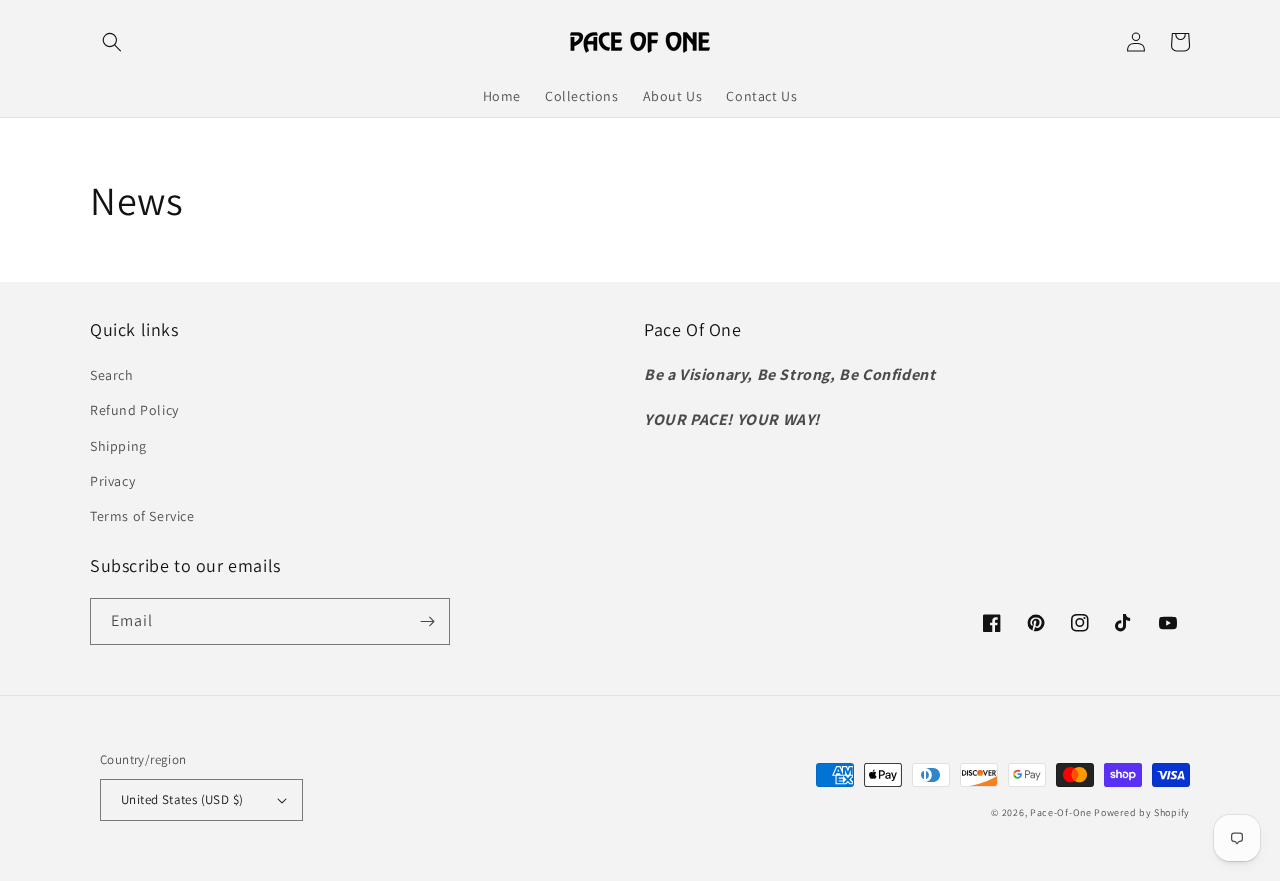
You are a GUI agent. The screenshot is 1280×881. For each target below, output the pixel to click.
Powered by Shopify (1142, 812)
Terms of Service (142, 516)
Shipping (118, 446)
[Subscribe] (427, 621)
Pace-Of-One (1061, 812)
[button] (112, 42)
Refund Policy (134, 410)
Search (112, 375)
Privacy (112, 481)
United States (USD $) (182, 799)
